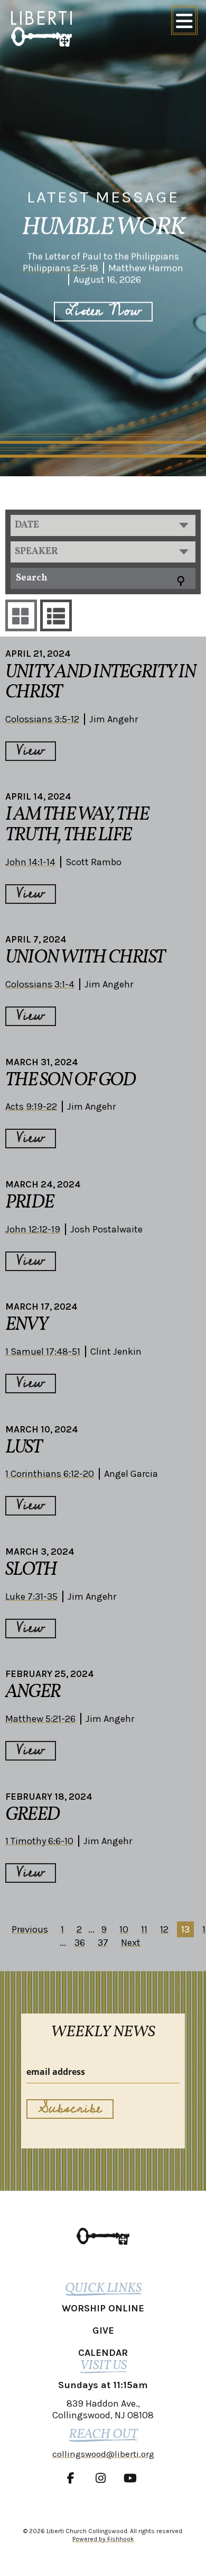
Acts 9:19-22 (31, 1106)
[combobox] (103, 525)
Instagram (103, 2478)
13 (185, 1929)
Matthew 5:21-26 (40, 1719)
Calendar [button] (103, 2353)
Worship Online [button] (103, 2308)
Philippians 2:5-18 (60, 268)
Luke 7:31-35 (31, 1597)
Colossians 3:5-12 (42, 719)
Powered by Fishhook (103, 2539)
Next (131, 1943)
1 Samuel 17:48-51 (43, 1352)
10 (124, 1929)
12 (164, 1929)
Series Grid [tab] (21, 615)
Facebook (73, 2478)
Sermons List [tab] (56, 615)
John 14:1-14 (30, 862)
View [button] (31, 751)
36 (80, 1943)
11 (144, 1929)
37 (103, 1943)
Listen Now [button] (103, 311)
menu (184, 20)
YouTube (133, 2478)
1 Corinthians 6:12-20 (50, 1474)
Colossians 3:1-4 (40, 984)
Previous (30, 1929)
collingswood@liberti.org (103, 2454)
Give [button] (103, 2330)
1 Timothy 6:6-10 (39, 1841)
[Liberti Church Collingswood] (103, 2236)
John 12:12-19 (33, 1229)
